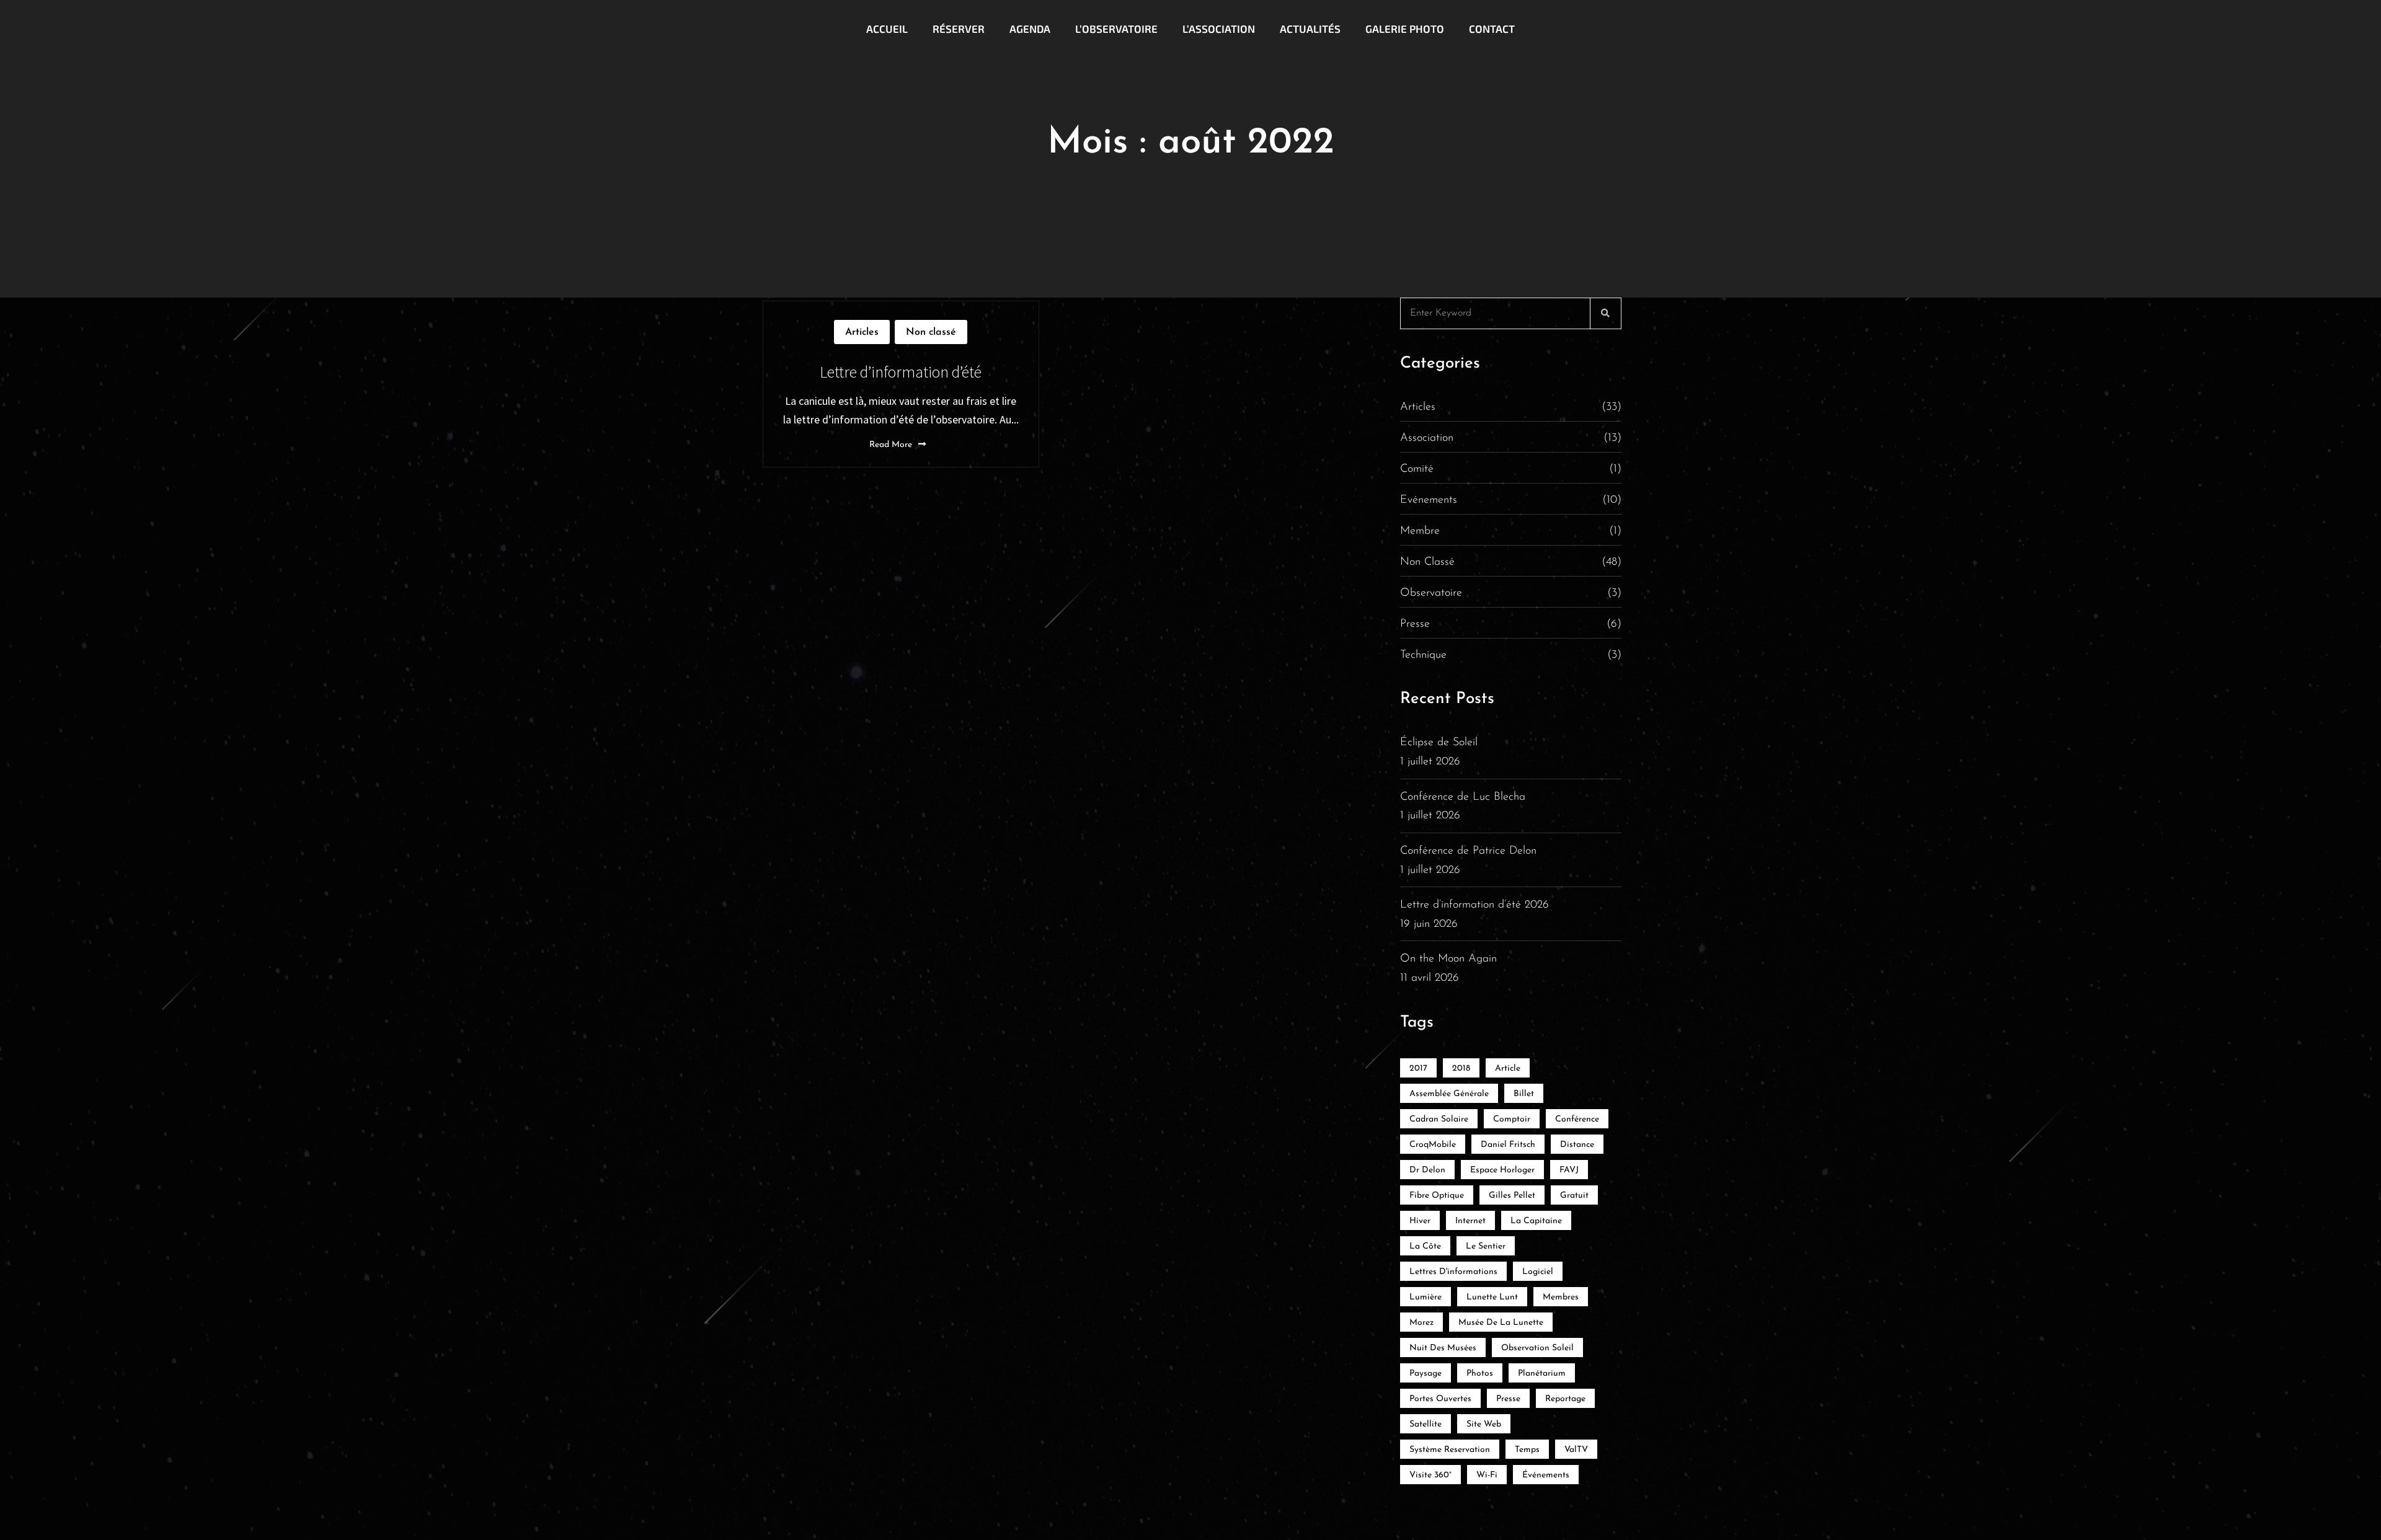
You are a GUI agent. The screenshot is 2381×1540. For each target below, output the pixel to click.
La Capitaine (1536, 1221)
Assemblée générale (1449, 1094)
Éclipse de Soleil (1439, 743)
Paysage (1425, 1374)
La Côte (1425, 1246)
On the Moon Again (1448, 959)
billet (1524, 1094)
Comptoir (1512, 1119)
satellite (1425, 1424)
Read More (891, 445)
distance (1577, 1145)
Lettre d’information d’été (901, 372)
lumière (1425, 1297)
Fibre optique (1437, 1196)
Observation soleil (1537, 1348)
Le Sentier (1486, 1246)
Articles (862, 332)
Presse (1511, 624)
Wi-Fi (1487, 1475)
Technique (1511, 655)
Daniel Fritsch (1508, 1145)
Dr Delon (1427, 1170)
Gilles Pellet (1512, 1196)
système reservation (1450, 1450)
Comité (1511, 469)
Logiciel (1538, 1272)
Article (1508, 1069)
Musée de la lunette (1501, 1323)
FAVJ (1569, 1170)
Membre (1511, 531)
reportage (1565, 1399)
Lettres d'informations (1453, 1272)
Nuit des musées (1443, 1348)
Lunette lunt (1492, 1297)
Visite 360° (1430, 1475)
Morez (1421, 1323)
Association (1511, 438)
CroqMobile (1433, 1145)
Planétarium (1542, 1374)
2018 (1461, 1069)
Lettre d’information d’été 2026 (1474, 905)
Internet (1470, 1221)
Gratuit (1574, 1196)
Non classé (931, 332)
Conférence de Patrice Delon (1468, 851)
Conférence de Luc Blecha (1463, 797)
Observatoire (1511, 593)
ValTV (1576, 1450)
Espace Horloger (1502, 1170)
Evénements (1511, 500)
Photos (1480, 1374)
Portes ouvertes (1440, 1399)
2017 (1418, 1069)
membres (1561, 1297)
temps (1527, 1450)
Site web (1484, 1424)
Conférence (1577, 1119)
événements (1546, 1475)
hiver (1420, 1221)
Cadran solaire (1439, 1119)
